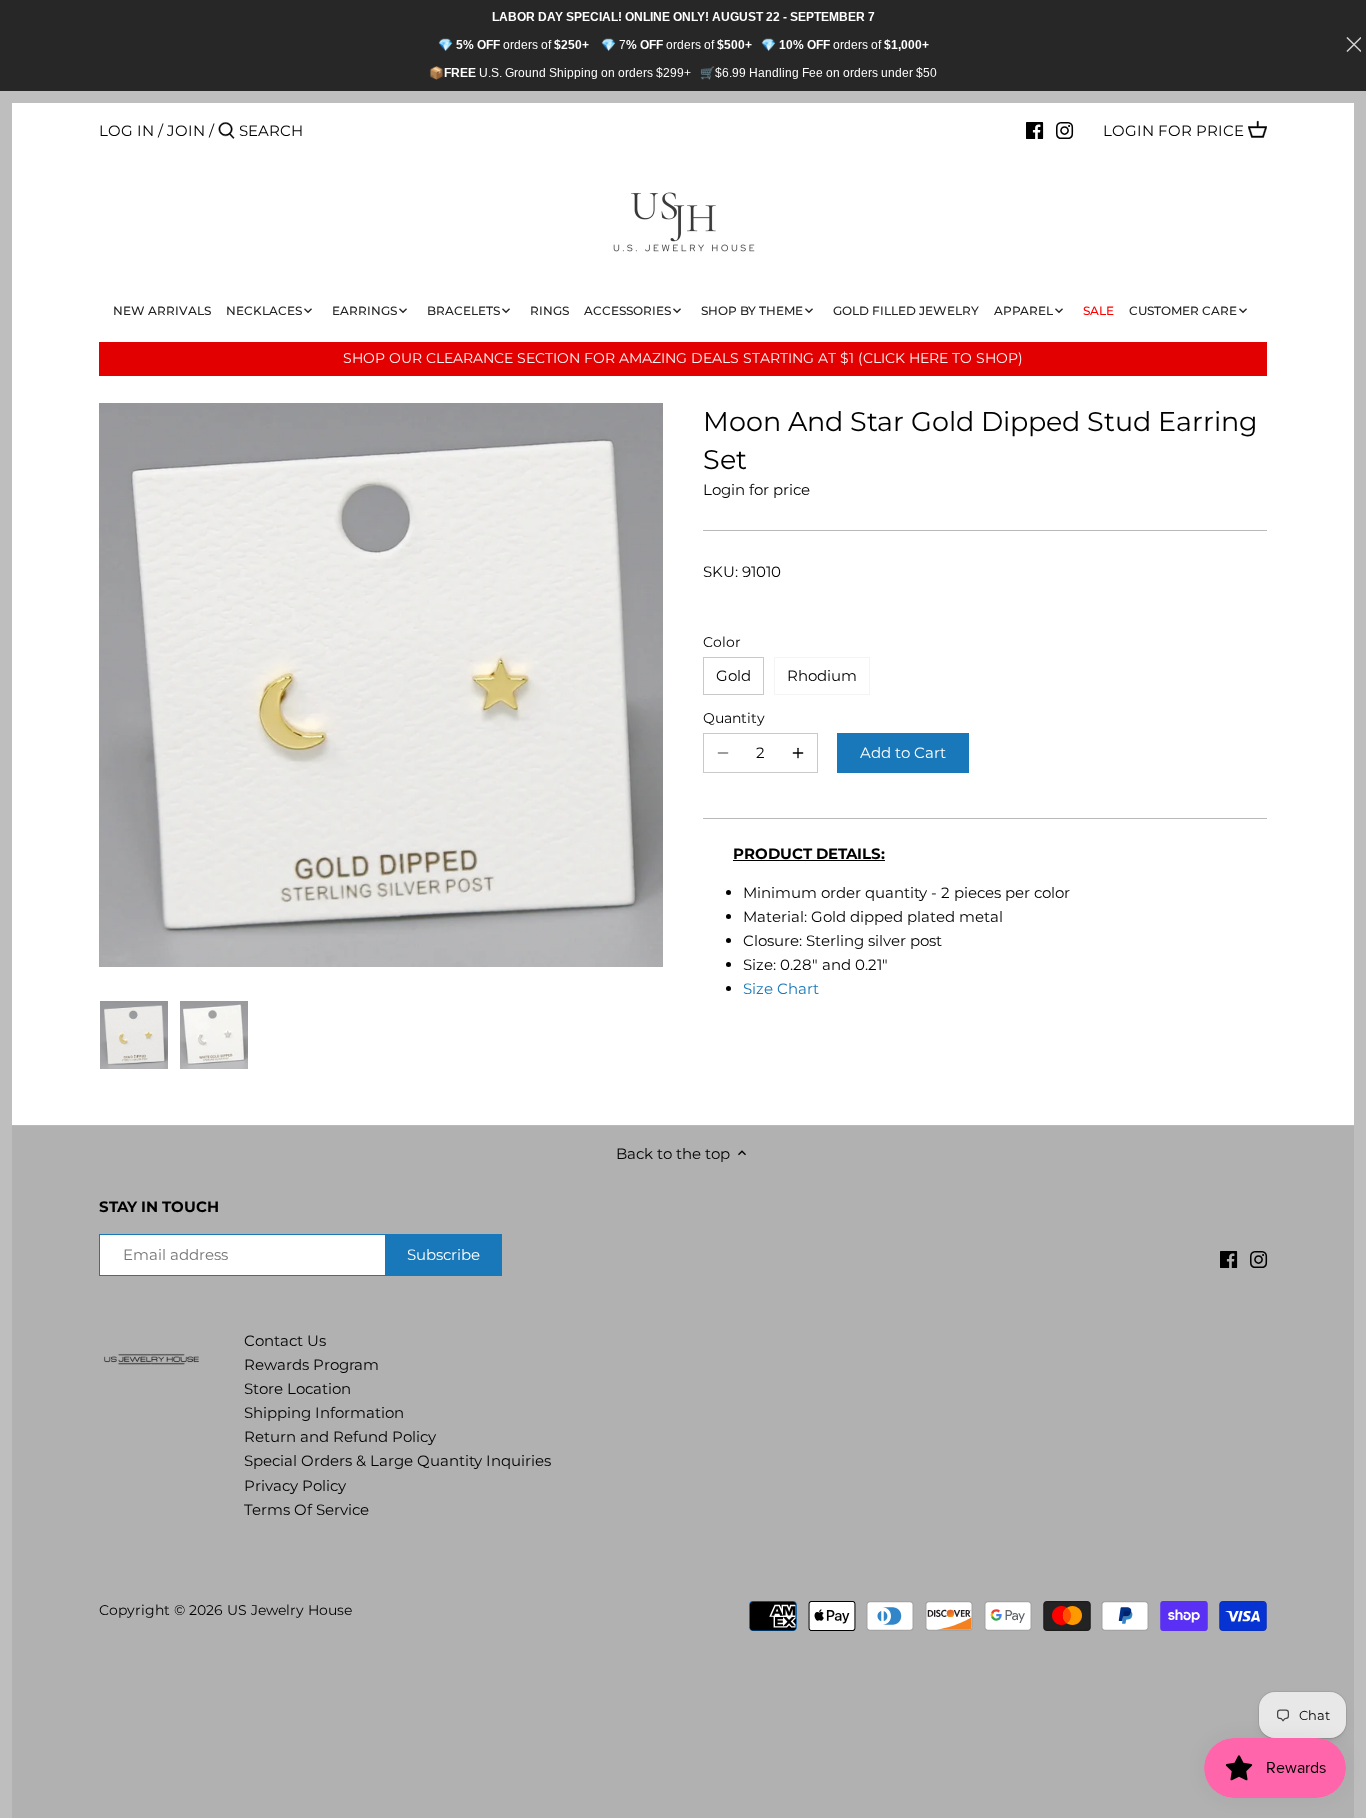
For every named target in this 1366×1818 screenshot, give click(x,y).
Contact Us (285, 1340)
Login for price (1173, 130)
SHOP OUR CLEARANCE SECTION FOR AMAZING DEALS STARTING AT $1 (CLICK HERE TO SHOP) (683, 358)
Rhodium (822, 675)
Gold (733, 675)
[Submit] (226, 131)
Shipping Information (324, 1412)
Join (186, 130)
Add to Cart (903, 752)
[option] (134, 1035)
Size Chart (781, 988)
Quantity (734, 718)
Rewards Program (311, 1364)
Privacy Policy (295, 1485)
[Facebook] (1034, 130)
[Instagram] (1064, 130)
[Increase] (798, 753)
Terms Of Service (306, 1509)
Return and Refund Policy (340, 1436)
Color (722, 642)
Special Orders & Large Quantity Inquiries (397, 1460)
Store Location (297, 1388)
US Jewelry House (289, 1610)
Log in (126, 130)
